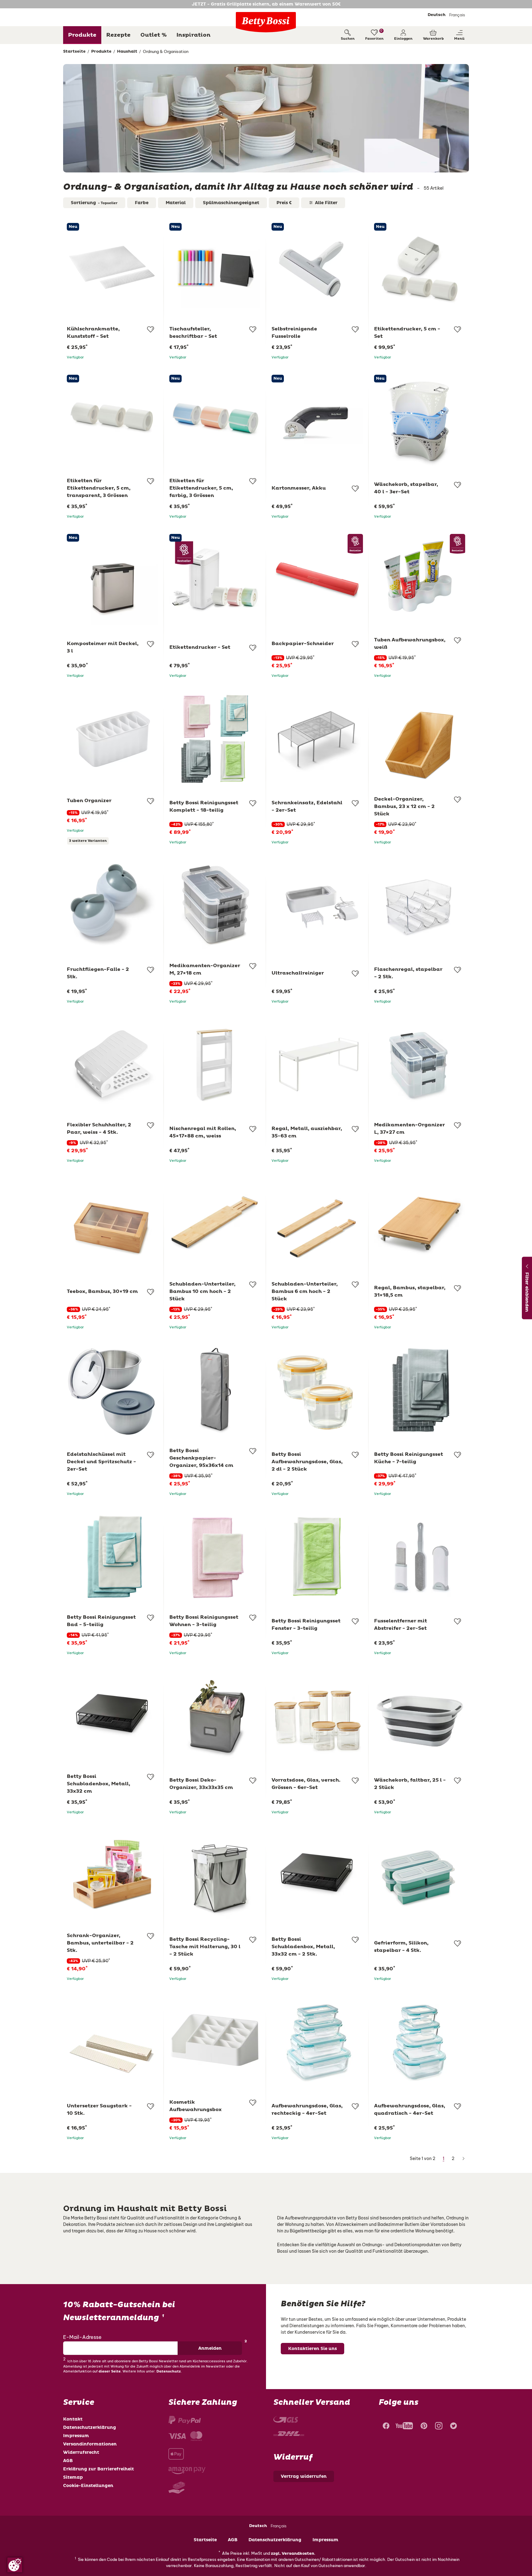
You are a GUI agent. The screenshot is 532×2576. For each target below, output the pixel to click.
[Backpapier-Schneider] (317, 580)
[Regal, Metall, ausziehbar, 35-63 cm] (317, 1065)
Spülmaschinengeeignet (231, 203)
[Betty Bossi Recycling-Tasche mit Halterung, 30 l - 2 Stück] (215, 1875)
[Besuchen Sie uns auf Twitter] (453, 2427)
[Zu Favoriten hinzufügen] (151, 329)
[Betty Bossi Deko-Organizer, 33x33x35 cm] (215, 1716)
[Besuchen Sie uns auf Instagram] (439, 2427)
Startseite (205, 2540)
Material (176, 203)
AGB (68, 2461)
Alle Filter (326, 203)
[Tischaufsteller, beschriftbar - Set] (215, 269)
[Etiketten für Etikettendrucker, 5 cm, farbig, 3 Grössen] (215, 420)
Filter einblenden (527, 1292)
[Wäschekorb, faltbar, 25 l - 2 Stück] (420, 1716)
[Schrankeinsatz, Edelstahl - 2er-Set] (317, 739)
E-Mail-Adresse (82, 2337)
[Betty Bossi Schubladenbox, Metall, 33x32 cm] (113, 1716)
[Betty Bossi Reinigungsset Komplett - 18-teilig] (215, 739)
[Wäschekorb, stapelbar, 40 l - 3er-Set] (420, 420)
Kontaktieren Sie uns (312, 2349)
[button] (403, 35)
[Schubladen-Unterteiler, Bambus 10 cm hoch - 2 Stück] (215, 1224)
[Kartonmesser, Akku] (317, 420)
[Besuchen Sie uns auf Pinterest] (424, 2427)
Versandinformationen (90, 2444)
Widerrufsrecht (81, 2452)
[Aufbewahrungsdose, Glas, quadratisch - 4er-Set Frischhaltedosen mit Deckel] (420, 2042)
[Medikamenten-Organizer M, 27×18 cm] (215, 905)
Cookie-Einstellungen (88, 2486)
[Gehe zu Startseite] (266, 22)
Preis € (284, 203)
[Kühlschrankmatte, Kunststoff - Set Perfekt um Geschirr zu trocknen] (113, 269)
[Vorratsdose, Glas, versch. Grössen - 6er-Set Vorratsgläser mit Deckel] (317, 1716)
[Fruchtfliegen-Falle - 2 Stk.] (113, 905)
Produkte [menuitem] (82, 35)
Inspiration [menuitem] (193, 35)
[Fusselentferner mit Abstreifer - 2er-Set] (420, 1557)
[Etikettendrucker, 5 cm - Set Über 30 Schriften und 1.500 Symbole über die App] (420, 269)
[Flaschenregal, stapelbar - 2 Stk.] (420, 905)
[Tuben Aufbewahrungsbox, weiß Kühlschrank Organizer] (420, 580)
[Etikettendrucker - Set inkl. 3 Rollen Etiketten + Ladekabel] (215, 580)
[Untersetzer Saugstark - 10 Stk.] (113, 2042)
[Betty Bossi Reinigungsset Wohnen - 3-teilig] (215, 1557)
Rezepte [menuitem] (118, 35)
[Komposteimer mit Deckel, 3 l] (113, 580)
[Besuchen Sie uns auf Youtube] (404, 2427)
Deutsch (437, 15)
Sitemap (73, 2477)
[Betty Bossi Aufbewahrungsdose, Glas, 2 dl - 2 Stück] (317, 1390)
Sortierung (94, 203)
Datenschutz (169, 2371)
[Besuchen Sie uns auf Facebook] (385, 2427)
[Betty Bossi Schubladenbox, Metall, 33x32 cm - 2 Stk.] (317, 1875)
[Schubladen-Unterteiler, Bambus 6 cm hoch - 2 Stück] (317, 1224)
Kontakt (73, 2419)
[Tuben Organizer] (113, 739)
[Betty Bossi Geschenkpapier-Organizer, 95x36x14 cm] (215, 1390)
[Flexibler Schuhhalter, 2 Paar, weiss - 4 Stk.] (113, 1065)
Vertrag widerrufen (304, 2476)
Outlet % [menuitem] (153, 35)
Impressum (76, 2436)
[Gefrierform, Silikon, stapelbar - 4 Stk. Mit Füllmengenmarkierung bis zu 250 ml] (420, 1875)
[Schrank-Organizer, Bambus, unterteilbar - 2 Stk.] (113, 1875)
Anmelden (210, 2348)
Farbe (142, 203)
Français (457, 15)
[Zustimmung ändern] (15, 2565)
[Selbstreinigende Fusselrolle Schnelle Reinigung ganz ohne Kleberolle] (317, 269)
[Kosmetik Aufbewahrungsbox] (215, 2042)
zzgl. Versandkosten (293, 2554)
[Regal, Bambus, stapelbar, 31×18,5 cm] (420, 1224)
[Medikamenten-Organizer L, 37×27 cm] (420, 1065)
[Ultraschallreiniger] (317, 905)
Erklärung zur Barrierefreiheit (99, 2469)
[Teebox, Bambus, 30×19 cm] (113, 1224)
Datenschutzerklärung (90, 2427)
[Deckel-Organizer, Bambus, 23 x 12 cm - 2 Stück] (420, 739)
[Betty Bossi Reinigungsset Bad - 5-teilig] (113, 1557)
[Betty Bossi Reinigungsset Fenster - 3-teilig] (317, 1557)
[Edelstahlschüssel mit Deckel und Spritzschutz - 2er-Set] (113, 1390)
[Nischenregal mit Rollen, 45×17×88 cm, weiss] (215, 1065)
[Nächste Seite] (463, 2159)
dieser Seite (110, 2371)
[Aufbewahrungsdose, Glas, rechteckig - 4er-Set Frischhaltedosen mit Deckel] (317, 2042)
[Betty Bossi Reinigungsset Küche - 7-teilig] (420, 1390)
